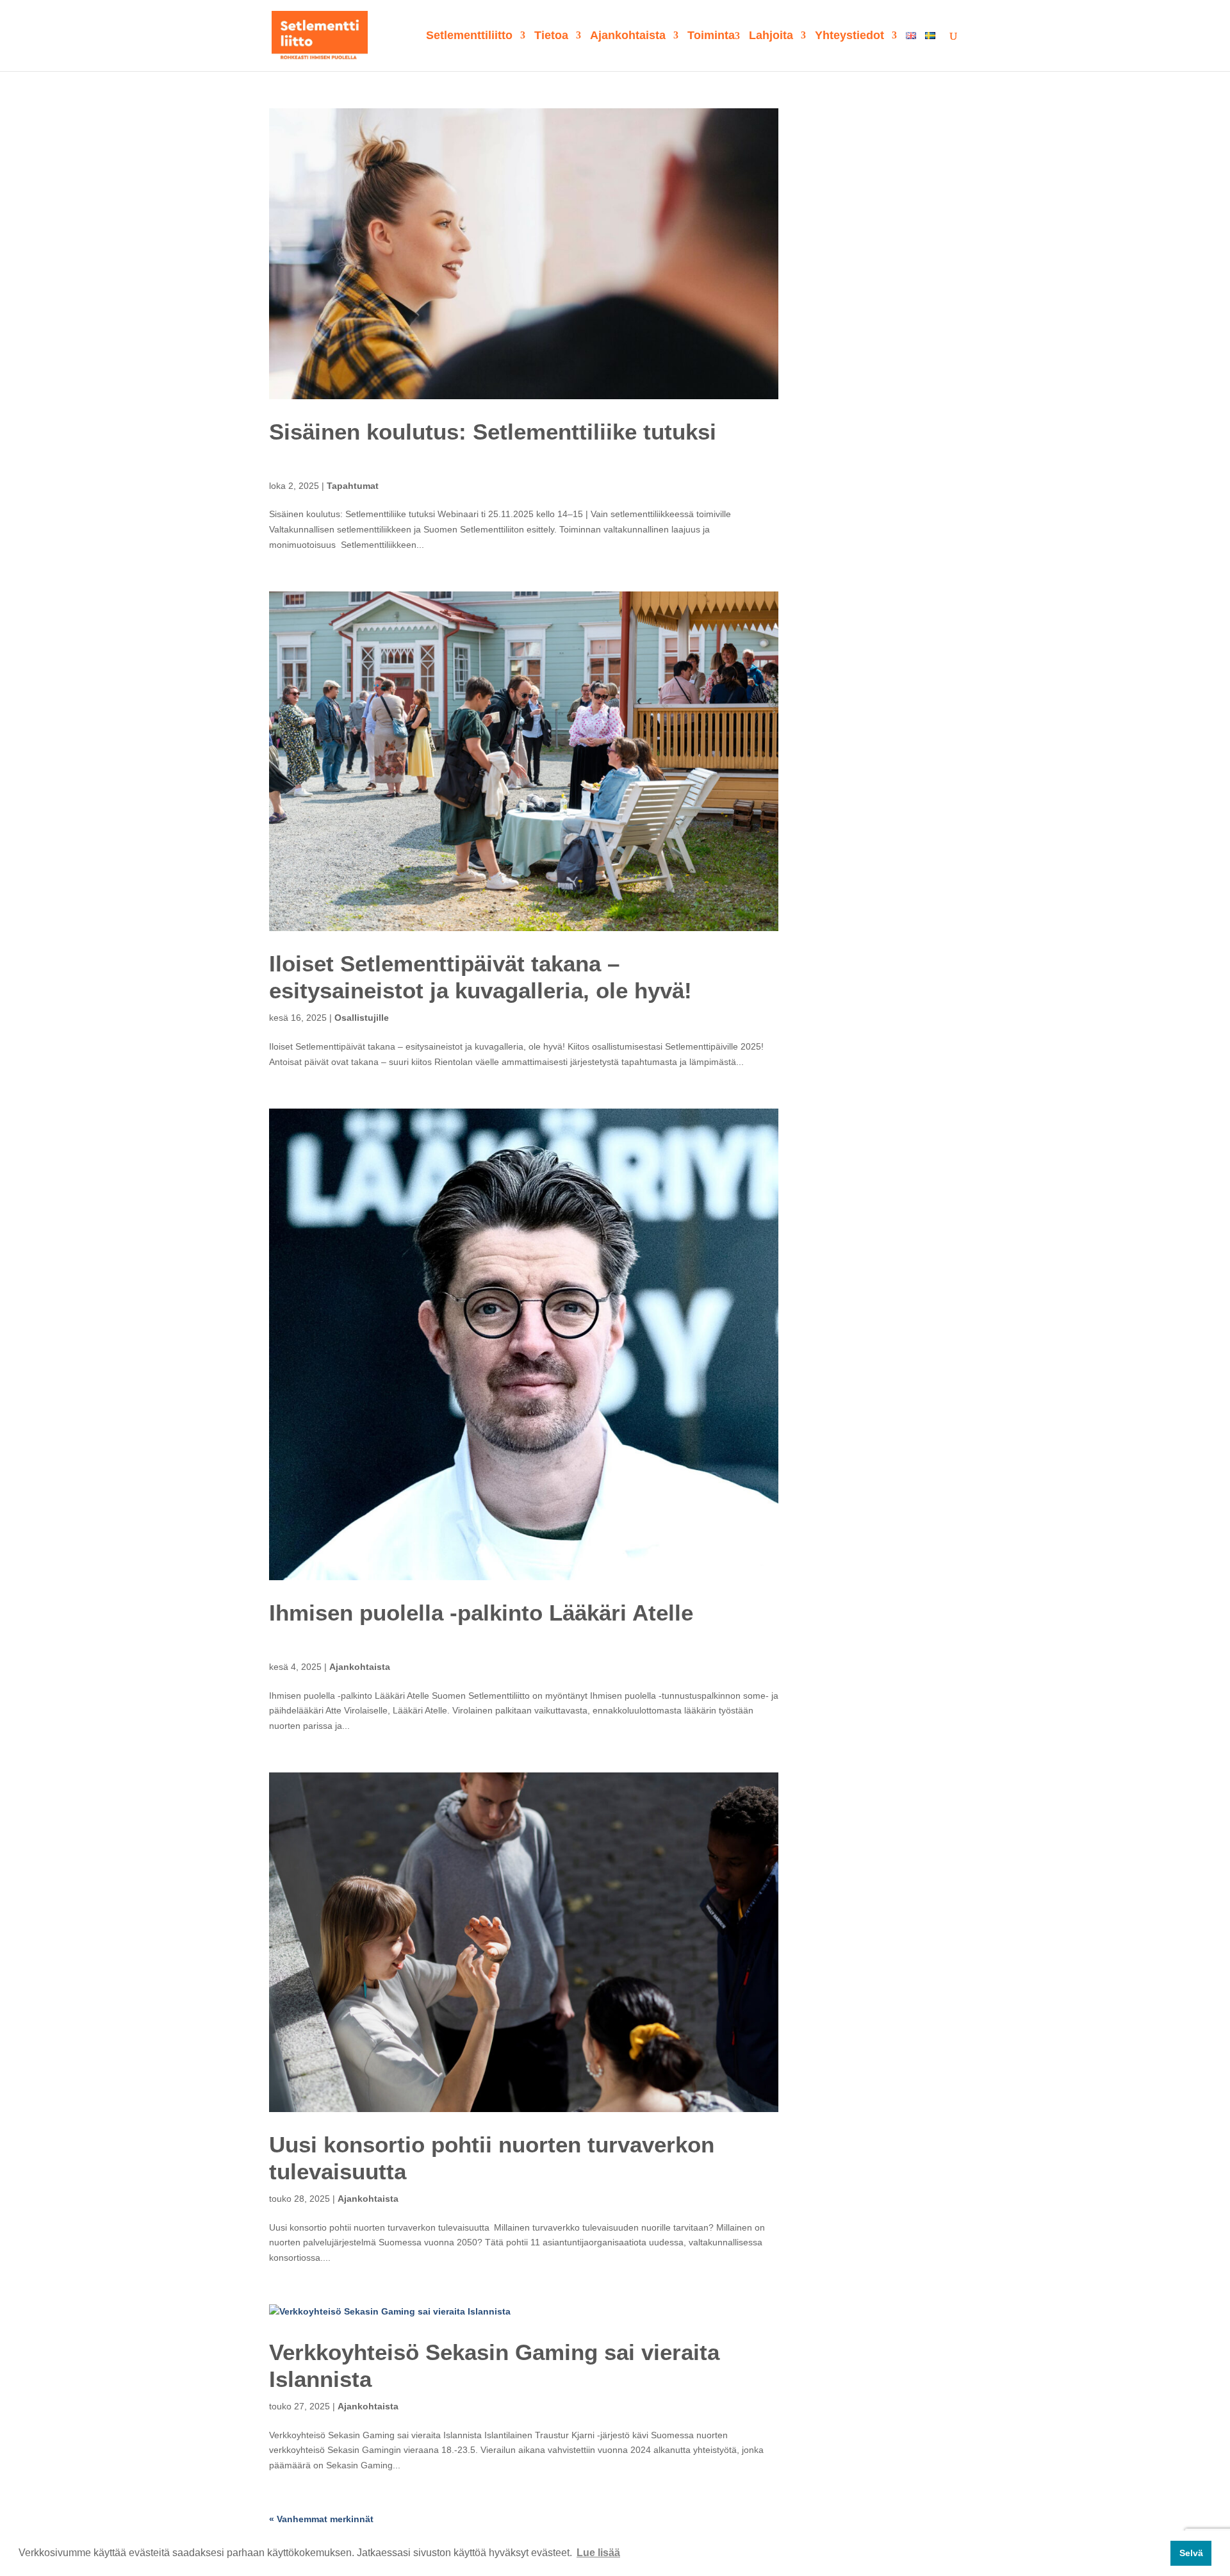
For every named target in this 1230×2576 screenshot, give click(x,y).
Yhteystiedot (849, 36)
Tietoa (551, 36)
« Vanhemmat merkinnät (321, 2519)
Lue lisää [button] (598, 2553)
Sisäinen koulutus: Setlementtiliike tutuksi (493, 432)
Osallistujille (362, 1018)
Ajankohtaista (628, 36)
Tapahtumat (353, 486)
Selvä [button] (1191, 2553)
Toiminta (711, 36)
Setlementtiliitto (469, 36)
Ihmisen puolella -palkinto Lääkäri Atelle (481, 1613)
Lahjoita (771, 36)
